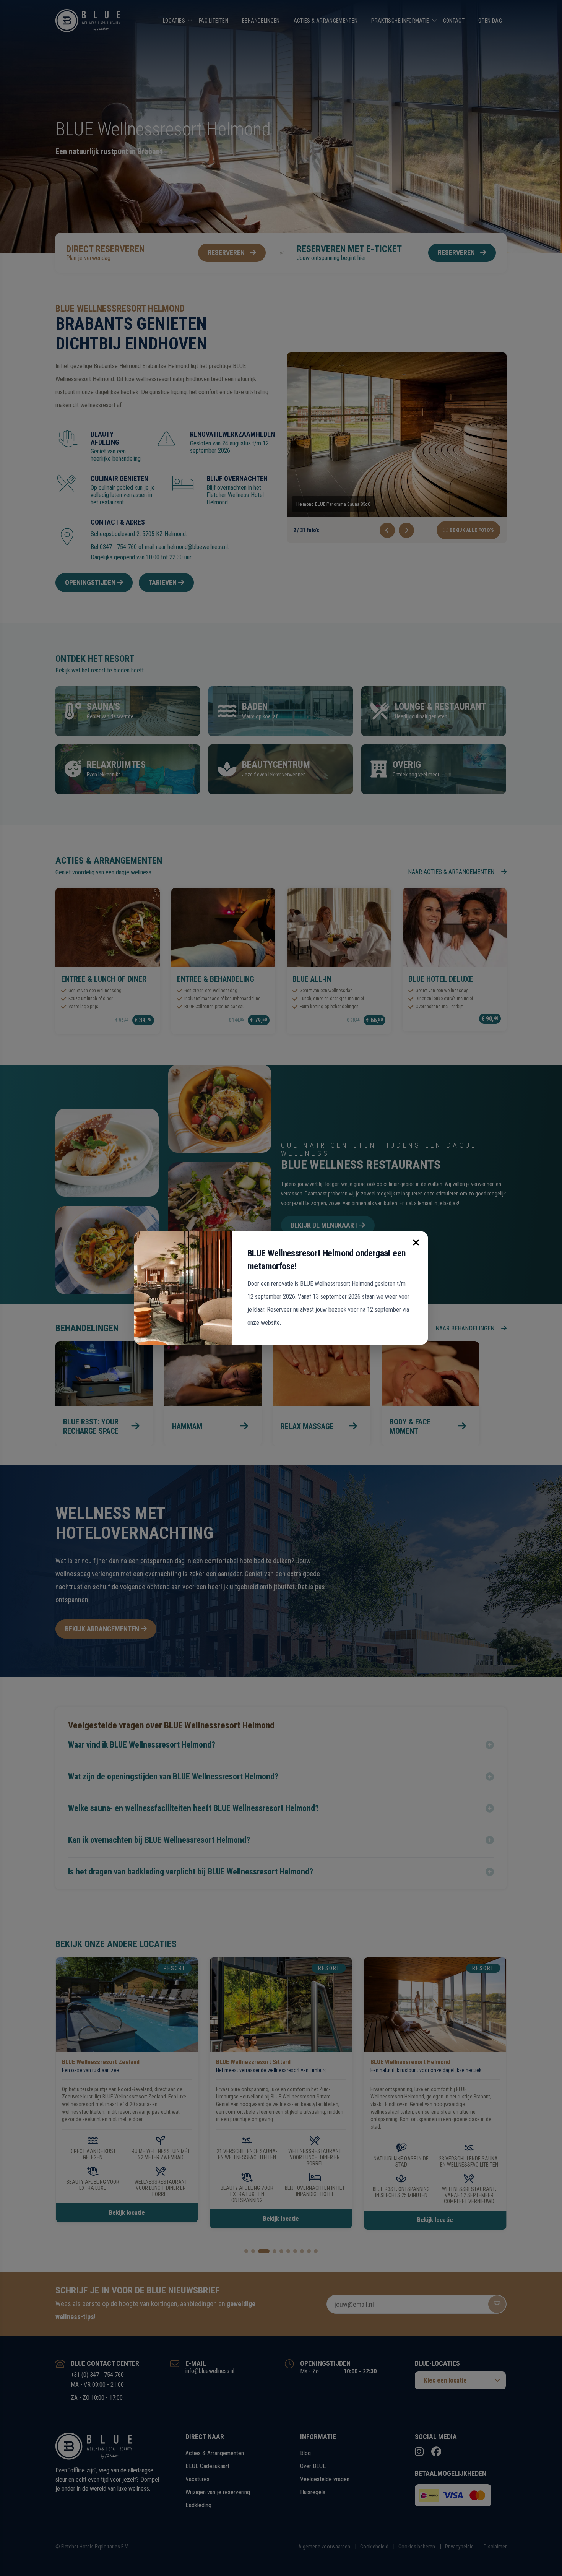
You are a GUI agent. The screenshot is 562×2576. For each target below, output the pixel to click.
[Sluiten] (416, 1243)
